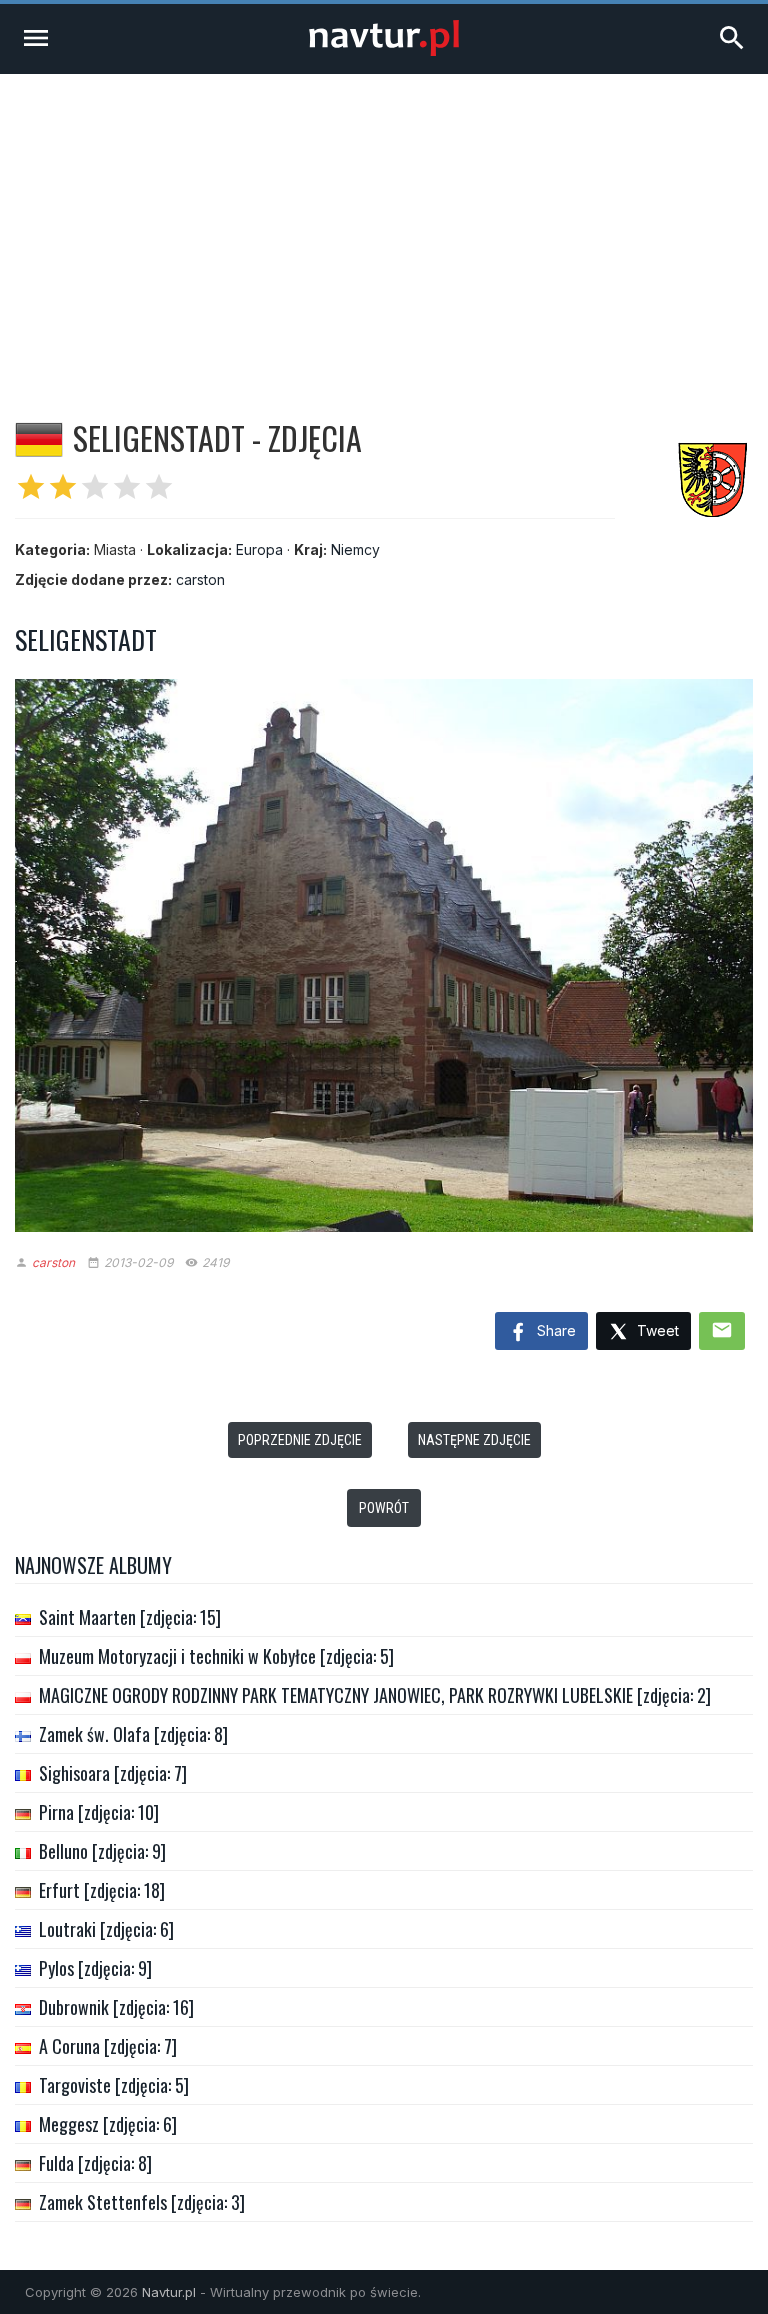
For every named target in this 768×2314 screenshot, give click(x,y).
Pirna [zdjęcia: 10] (99, 1812)
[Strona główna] (384, 50)
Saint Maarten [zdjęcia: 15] (130, 1617)
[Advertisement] (384, 224)
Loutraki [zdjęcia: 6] (106, 1929)
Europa (259, 549)
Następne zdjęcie (474, 1440)
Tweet (656, 1330)
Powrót (384, 1508)
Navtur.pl (169, 2292)
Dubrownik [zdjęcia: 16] (116, 2007)
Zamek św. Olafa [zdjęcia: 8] (133, 1734)
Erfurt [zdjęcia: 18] (102, 1890)
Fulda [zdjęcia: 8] (95, 2163)
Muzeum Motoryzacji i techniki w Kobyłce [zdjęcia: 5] (216, 1656)
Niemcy (355, 549)
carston (200, 579)
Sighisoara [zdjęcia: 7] (113, 1773)
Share (554, 1330)
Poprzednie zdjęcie (300, 1440)
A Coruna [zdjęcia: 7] (108, 2046)
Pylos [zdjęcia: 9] (95, 1968)
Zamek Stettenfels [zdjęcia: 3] (142, 2202)
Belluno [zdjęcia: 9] (102, 1851)
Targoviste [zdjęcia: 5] (114, 2085)
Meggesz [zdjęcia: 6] (108, 2124)
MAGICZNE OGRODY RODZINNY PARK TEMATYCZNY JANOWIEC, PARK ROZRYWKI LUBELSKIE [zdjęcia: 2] (375, 1695)
